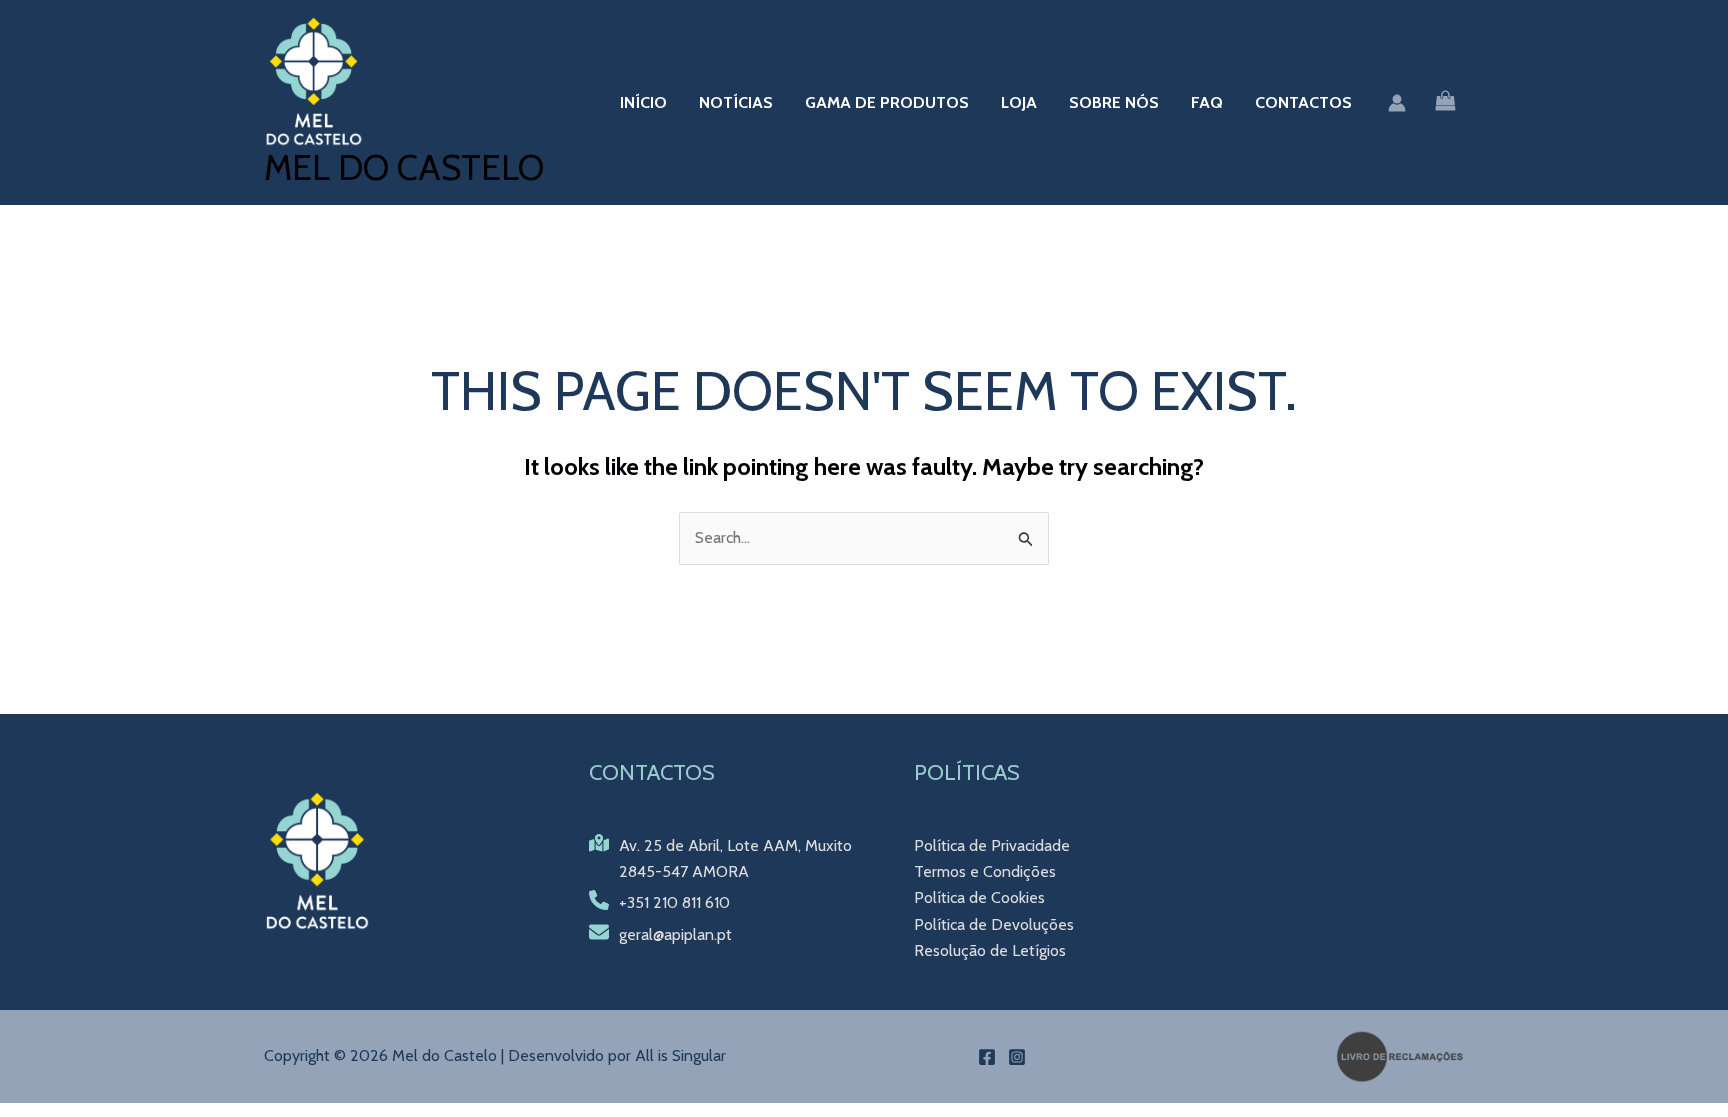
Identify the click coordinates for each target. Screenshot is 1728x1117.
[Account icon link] (1397, 103)
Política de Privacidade (992, 845)
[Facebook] (987, 1057)
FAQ (1207, 102)
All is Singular (680, 1055)
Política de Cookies (979, 897)
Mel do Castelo (404, 167)
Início (643, 102)
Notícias (736, 102)
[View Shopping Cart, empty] (1445, 102)
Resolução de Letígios (990, 950)
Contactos (1303, 102)
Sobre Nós (1114, 102)
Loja (1019, 102)
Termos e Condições (985, 871)
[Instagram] (1017, 1057)
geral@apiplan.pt (675, 934)
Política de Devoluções (994, 924)
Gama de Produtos (887, 102)
